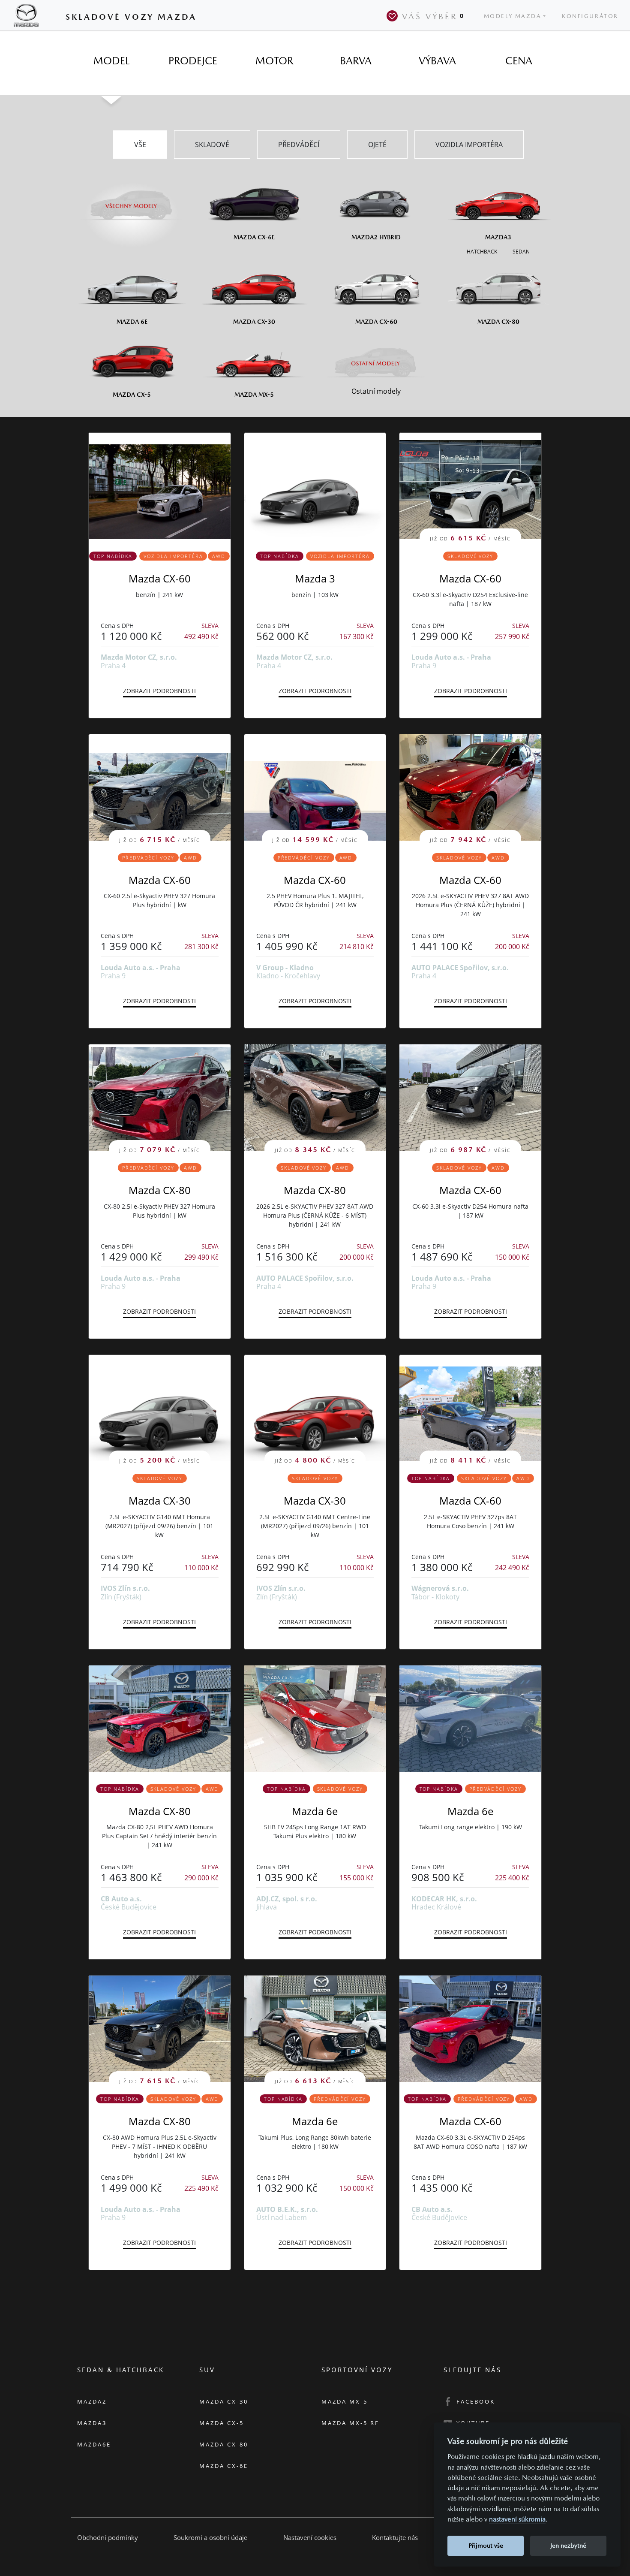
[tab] (111, 61)
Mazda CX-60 (160, 578)
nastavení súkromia (517, 2519)
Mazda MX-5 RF (350, 2423)
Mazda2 (92, 2401)
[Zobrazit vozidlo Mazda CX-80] (160, 1719)
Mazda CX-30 (160, 1501)
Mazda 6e (315, 1811)
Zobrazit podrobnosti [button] (159, 691)
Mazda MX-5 (345, 2401)
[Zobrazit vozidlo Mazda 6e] (315, 1719)
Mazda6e (94, 2444)
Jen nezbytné (568, 2545)
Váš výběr (433, 16)
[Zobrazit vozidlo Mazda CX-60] (160, 486)
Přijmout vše (486, 2545)
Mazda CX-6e (224, 2466)
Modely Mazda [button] (513, 16)
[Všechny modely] (132, 201)
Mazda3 (92, 2423)
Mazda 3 (315, 578)
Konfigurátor (590, 16)
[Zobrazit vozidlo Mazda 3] (315, 486)
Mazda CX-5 (222, 2423)
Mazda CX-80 (160, 1190)
